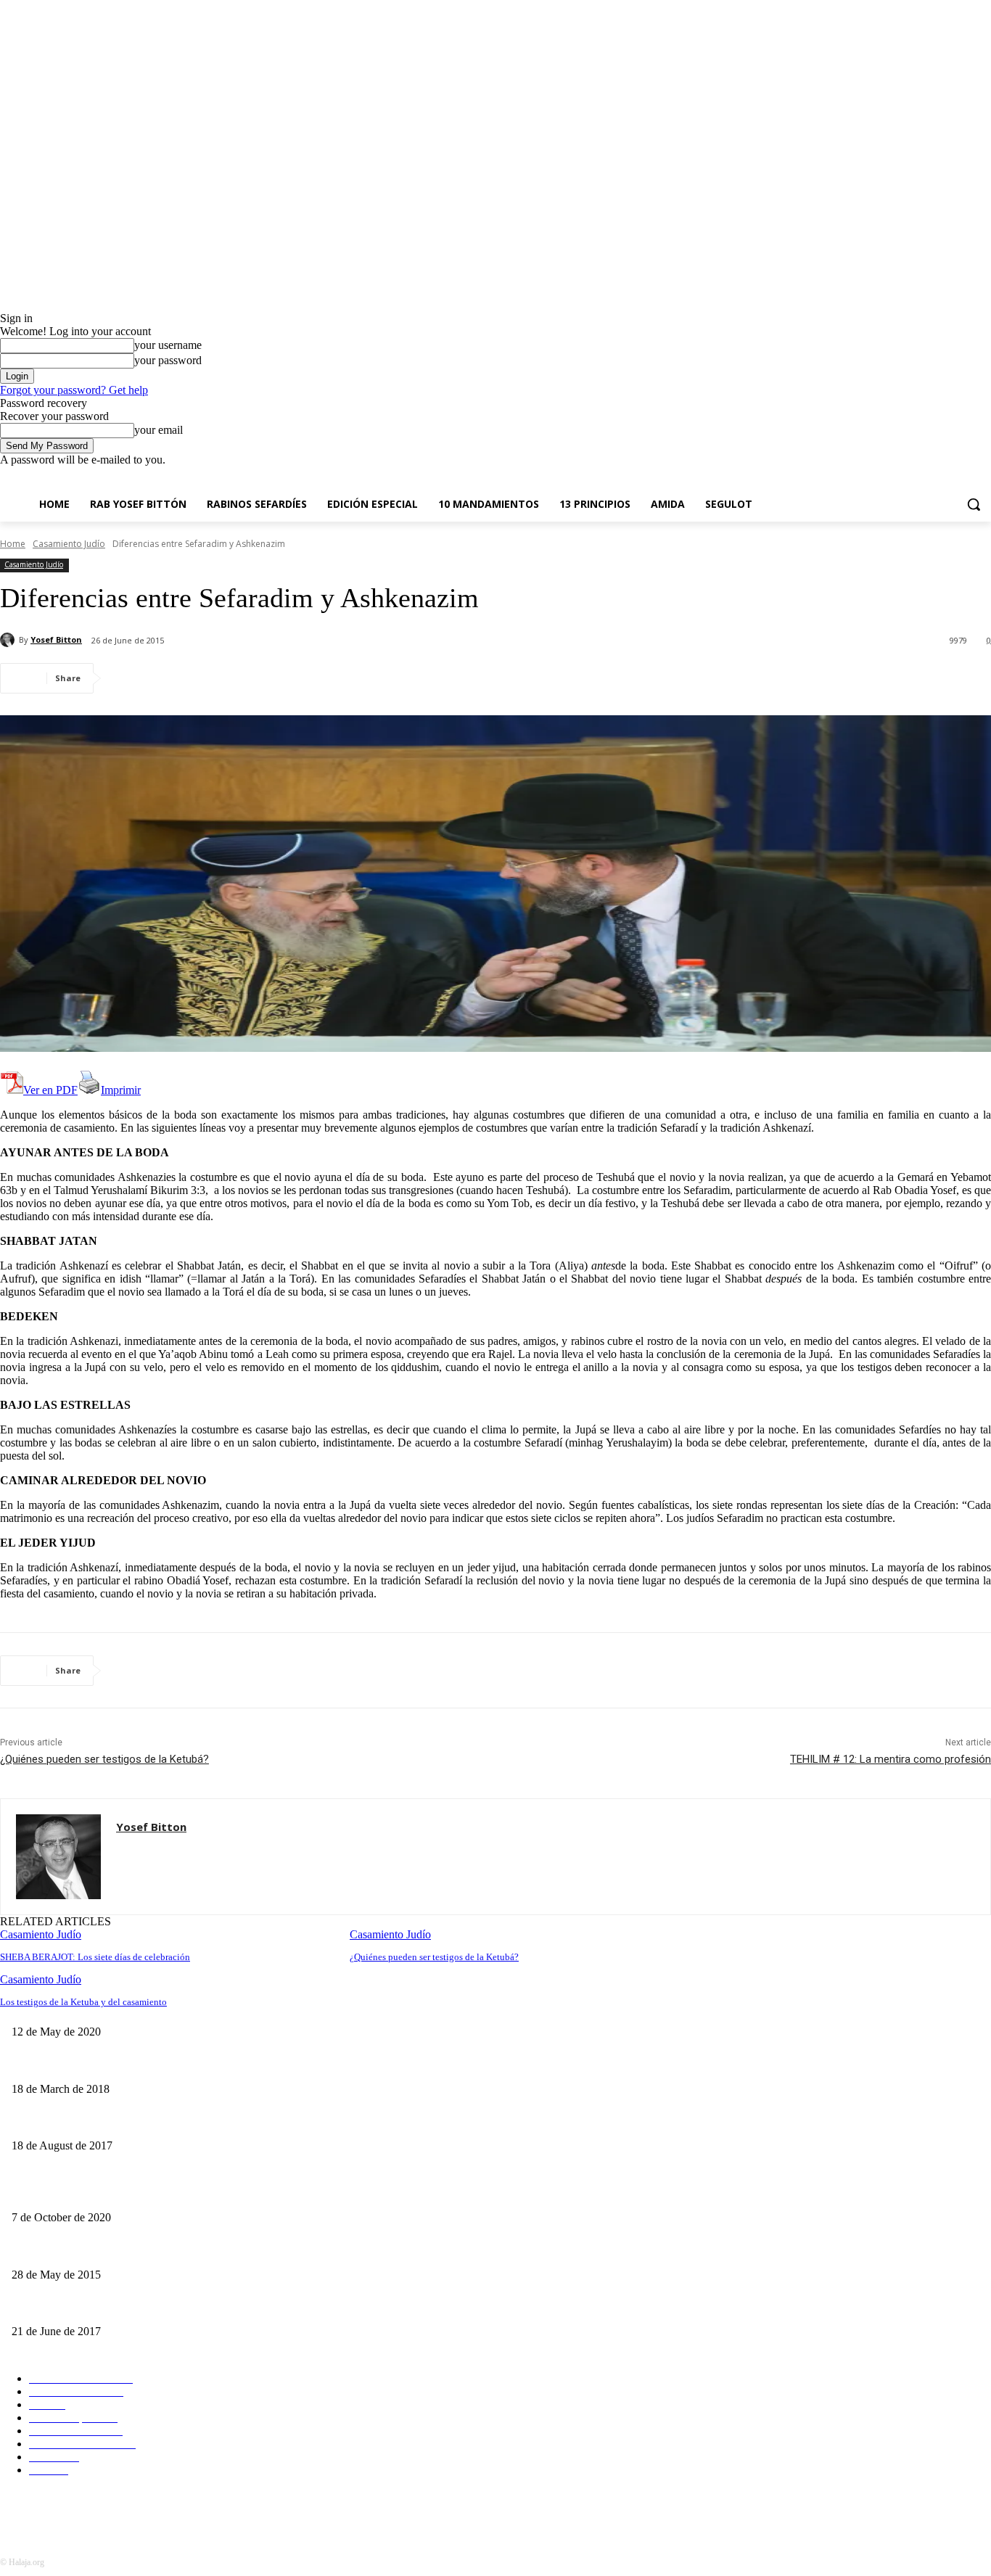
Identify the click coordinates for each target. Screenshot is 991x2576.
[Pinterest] (237, 678)
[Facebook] (902, 477)
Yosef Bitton (56, 639)
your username (168, 345)
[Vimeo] (962, 477)
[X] (943, 477)
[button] (974, 504)
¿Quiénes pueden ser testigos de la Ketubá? (104, 1759)
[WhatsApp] (289, 678)
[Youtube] (983, 477)
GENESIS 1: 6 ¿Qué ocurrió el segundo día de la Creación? (135, 2193)
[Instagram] (922, 477)
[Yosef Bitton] (9, 640)
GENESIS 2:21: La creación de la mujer (95, 2308)
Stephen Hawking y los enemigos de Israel (99, 2065)
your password (168, 360)
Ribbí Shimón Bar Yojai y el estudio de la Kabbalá (446, 2008)
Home (13, 544)
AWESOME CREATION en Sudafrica (91, 2251)
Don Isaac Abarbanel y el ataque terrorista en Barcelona (126, 2122)
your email (159, 430)
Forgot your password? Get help (74, 390)
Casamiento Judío (69, 544)
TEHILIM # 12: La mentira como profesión (891, 1759)
